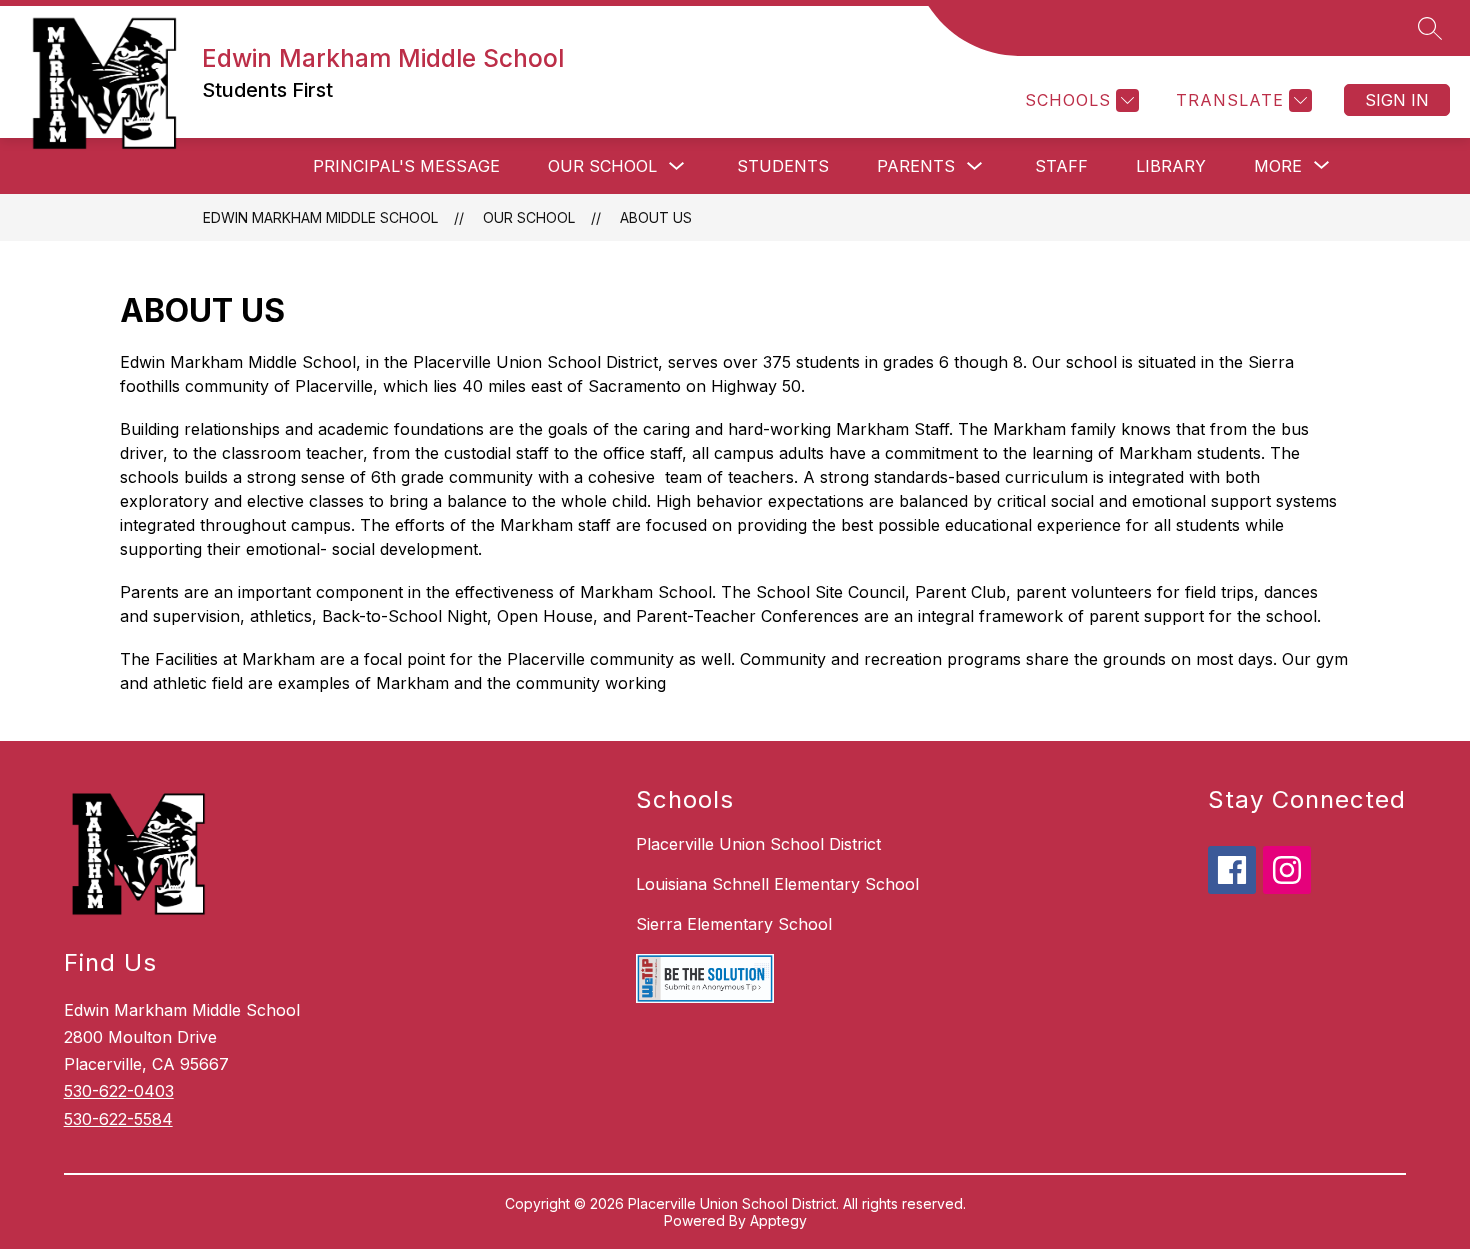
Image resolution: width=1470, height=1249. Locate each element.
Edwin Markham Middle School (320, 217)
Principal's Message (406, 166)
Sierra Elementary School (734, 924)
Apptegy (778, 1220)
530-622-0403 (119, 1091)
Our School (602, 166)
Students (783, 166)
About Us (656, 217)
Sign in (1397, 100)
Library (1171, 166)
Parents (916, 166)
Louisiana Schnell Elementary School (777, 884)
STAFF (1061, 166)
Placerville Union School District (758, 844)
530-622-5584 (118, 1119)
